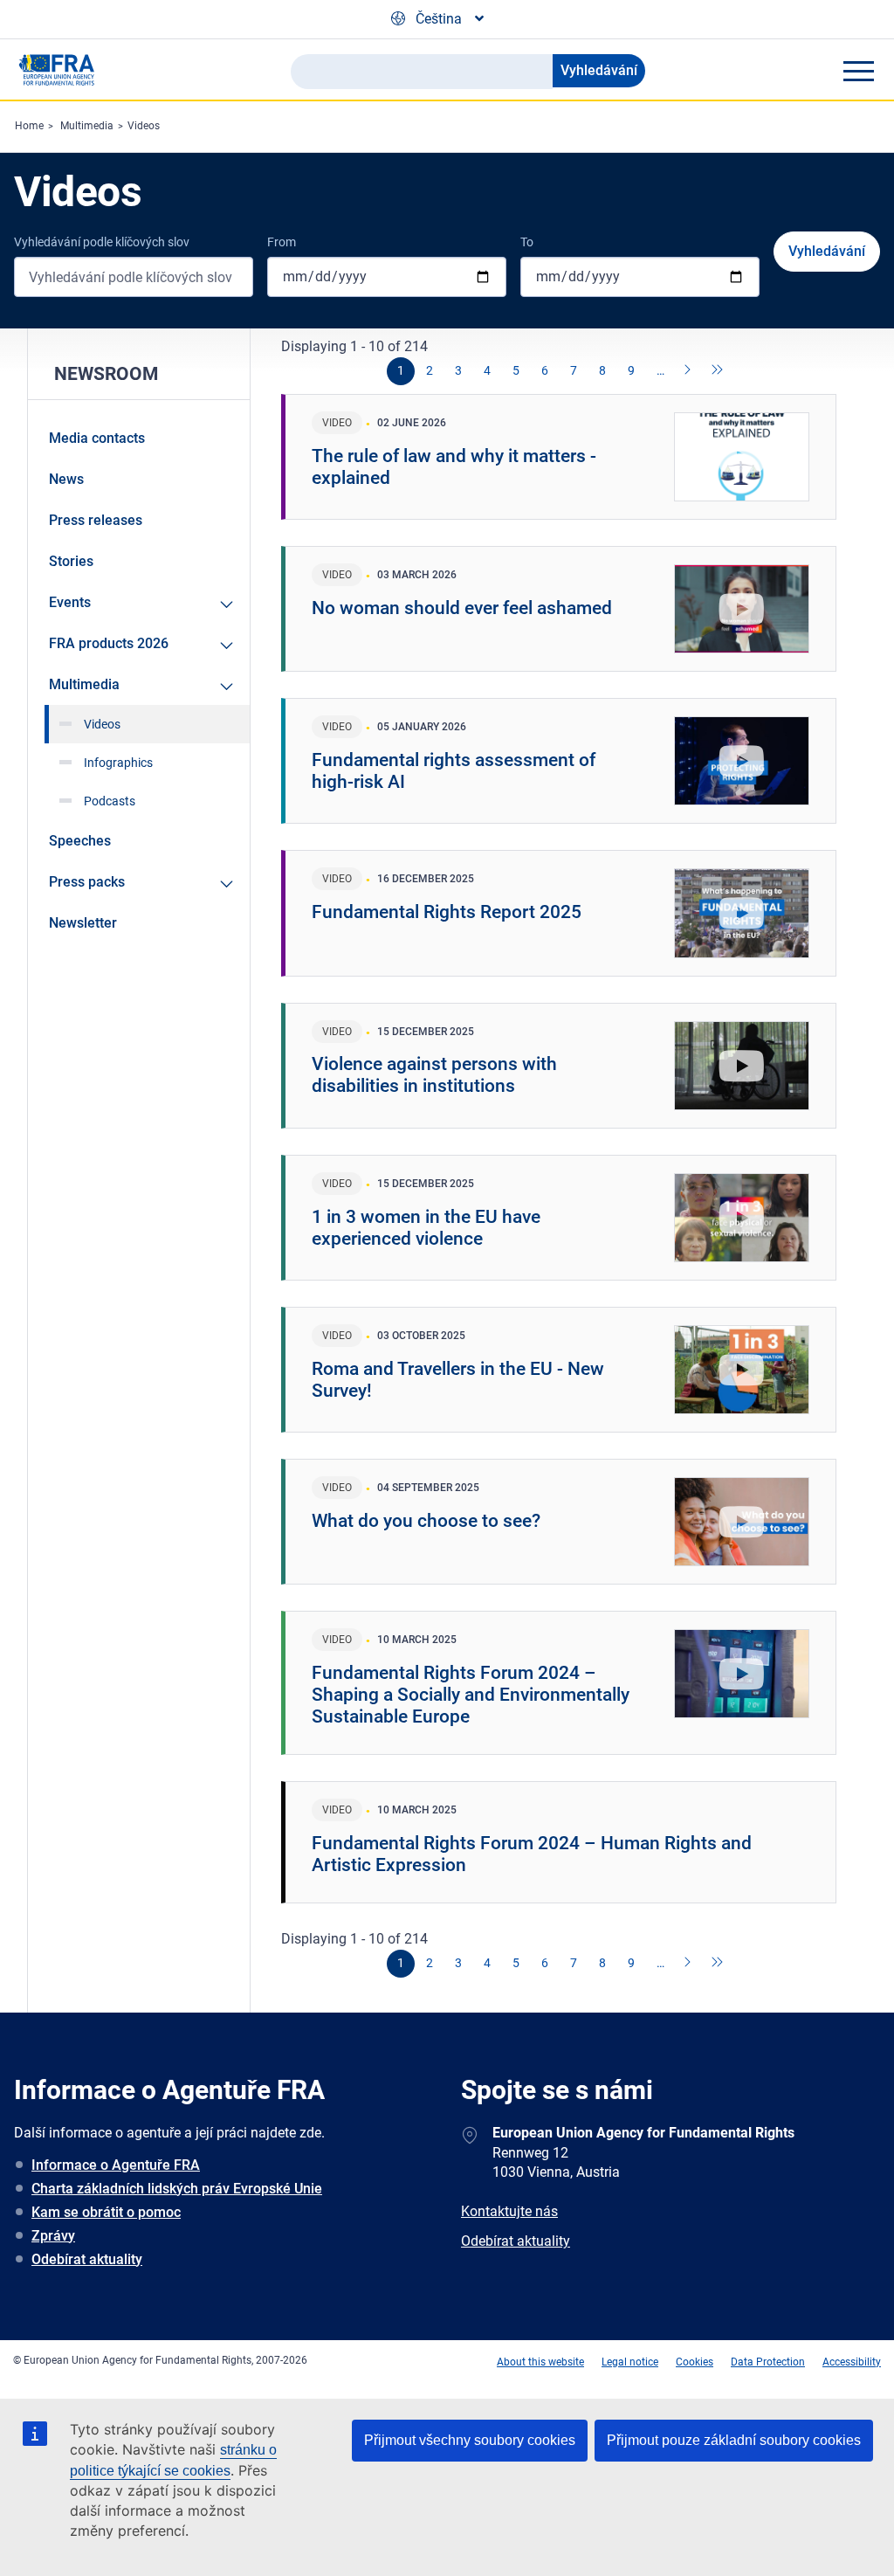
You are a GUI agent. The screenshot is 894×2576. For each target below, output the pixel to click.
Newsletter (83, 923)
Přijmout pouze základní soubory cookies (734, 2440)
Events (70, 602)
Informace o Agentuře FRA (116, 2165)
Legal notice (630, 2362)
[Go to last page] (718, 371)
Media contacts (97, 438)
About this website (540, 2362)
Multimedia (87, 126)
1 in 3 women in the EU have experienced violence (426, 1228)
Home (29, 126)
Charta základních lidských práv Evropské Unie (177, 2189)
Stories (71, 561)
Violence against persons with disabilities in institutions (434, 1075)
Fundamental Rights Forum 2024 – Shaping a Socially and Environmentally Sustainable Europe (471, 1695)
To (527, 242)
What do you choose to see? (426, 1521)
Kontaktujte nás (509, 2211)
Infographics (118, 763)
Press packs (87, 882)
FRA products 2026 (109, 643)
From (282, 242)
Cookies (695, 2362)
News (66, 479)
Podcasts (110, 801)
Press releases (96, 520)
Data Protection (768, 2362)
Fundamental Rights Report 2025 (447, 912)
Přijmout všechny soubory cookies (470, 2440)
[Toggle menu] (858, 71)
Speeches (80, 841)
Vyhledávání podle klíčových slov (102, 242)
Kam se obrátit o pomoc (106, 2212)
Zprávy (53, 2236)
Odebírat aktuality (87, 2259)
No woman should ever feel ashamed (462, 608)
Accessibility (852, 2362)
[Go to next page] (689, 371)
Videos (144, 126)
